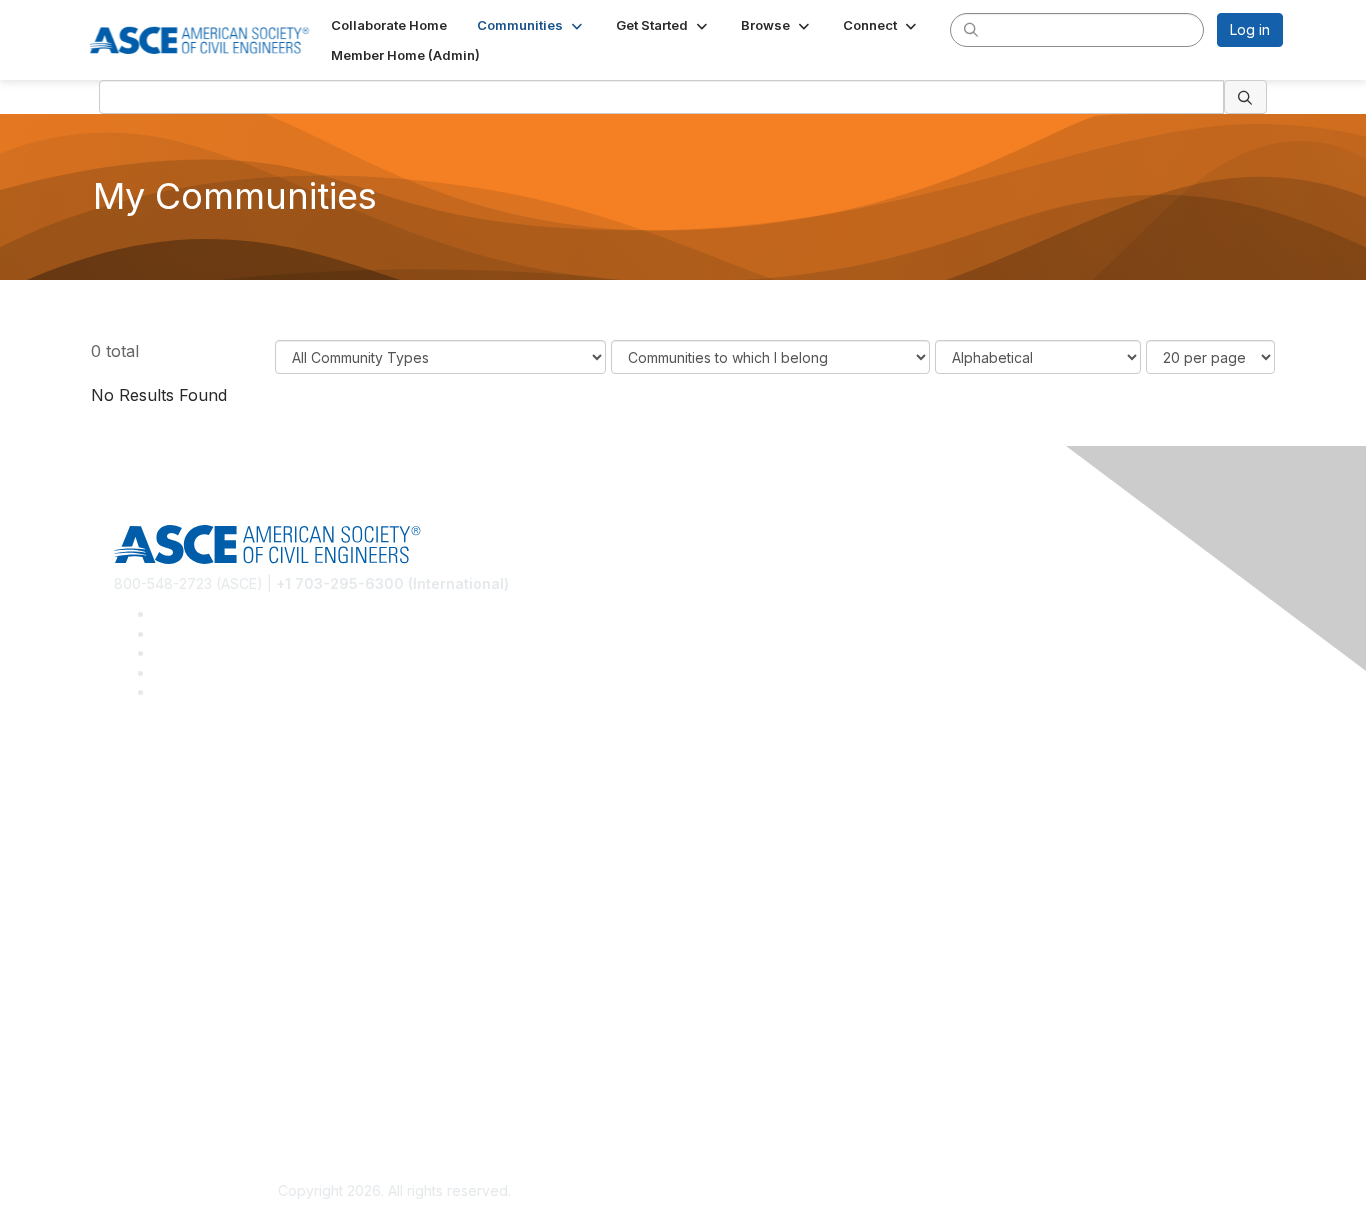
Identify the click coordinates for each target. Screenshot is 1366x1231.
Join (128, 922)
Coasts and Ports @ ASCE (199, 807)
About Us (144, 1067)
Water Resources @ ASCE (200, 777)
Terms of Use (158, 1096)
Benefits (141, 951)
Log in (1250, 29)
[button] (531, 25)
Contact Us (150, 981)
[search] (971, 29)
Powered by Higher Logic (971, 1192)
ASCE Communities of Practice (213, 836)
